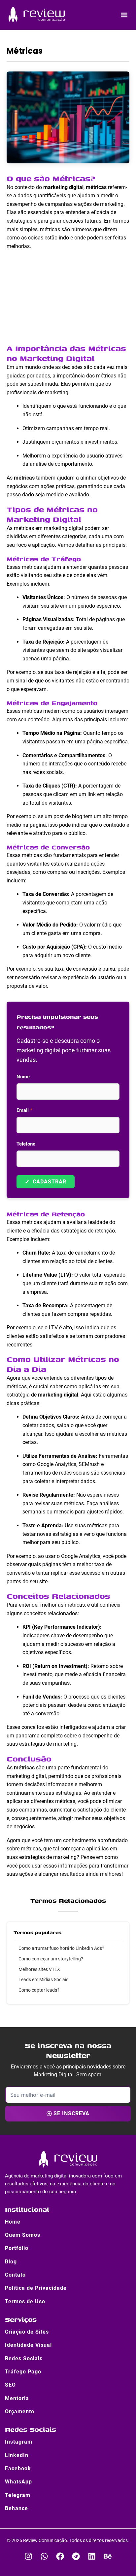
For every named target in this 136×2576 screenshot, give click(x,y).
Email (24, 1110)
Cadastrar (46, 1182)
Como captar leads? (39, 1990)
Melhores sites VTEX (39, 1969)
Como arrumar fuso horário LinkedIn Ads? (61, 1948)
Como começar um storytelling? (51, 1959)
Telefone (26, 1144)
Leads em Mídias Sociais (43, 1980)
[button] (124, 15)
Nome (23, 1077)
